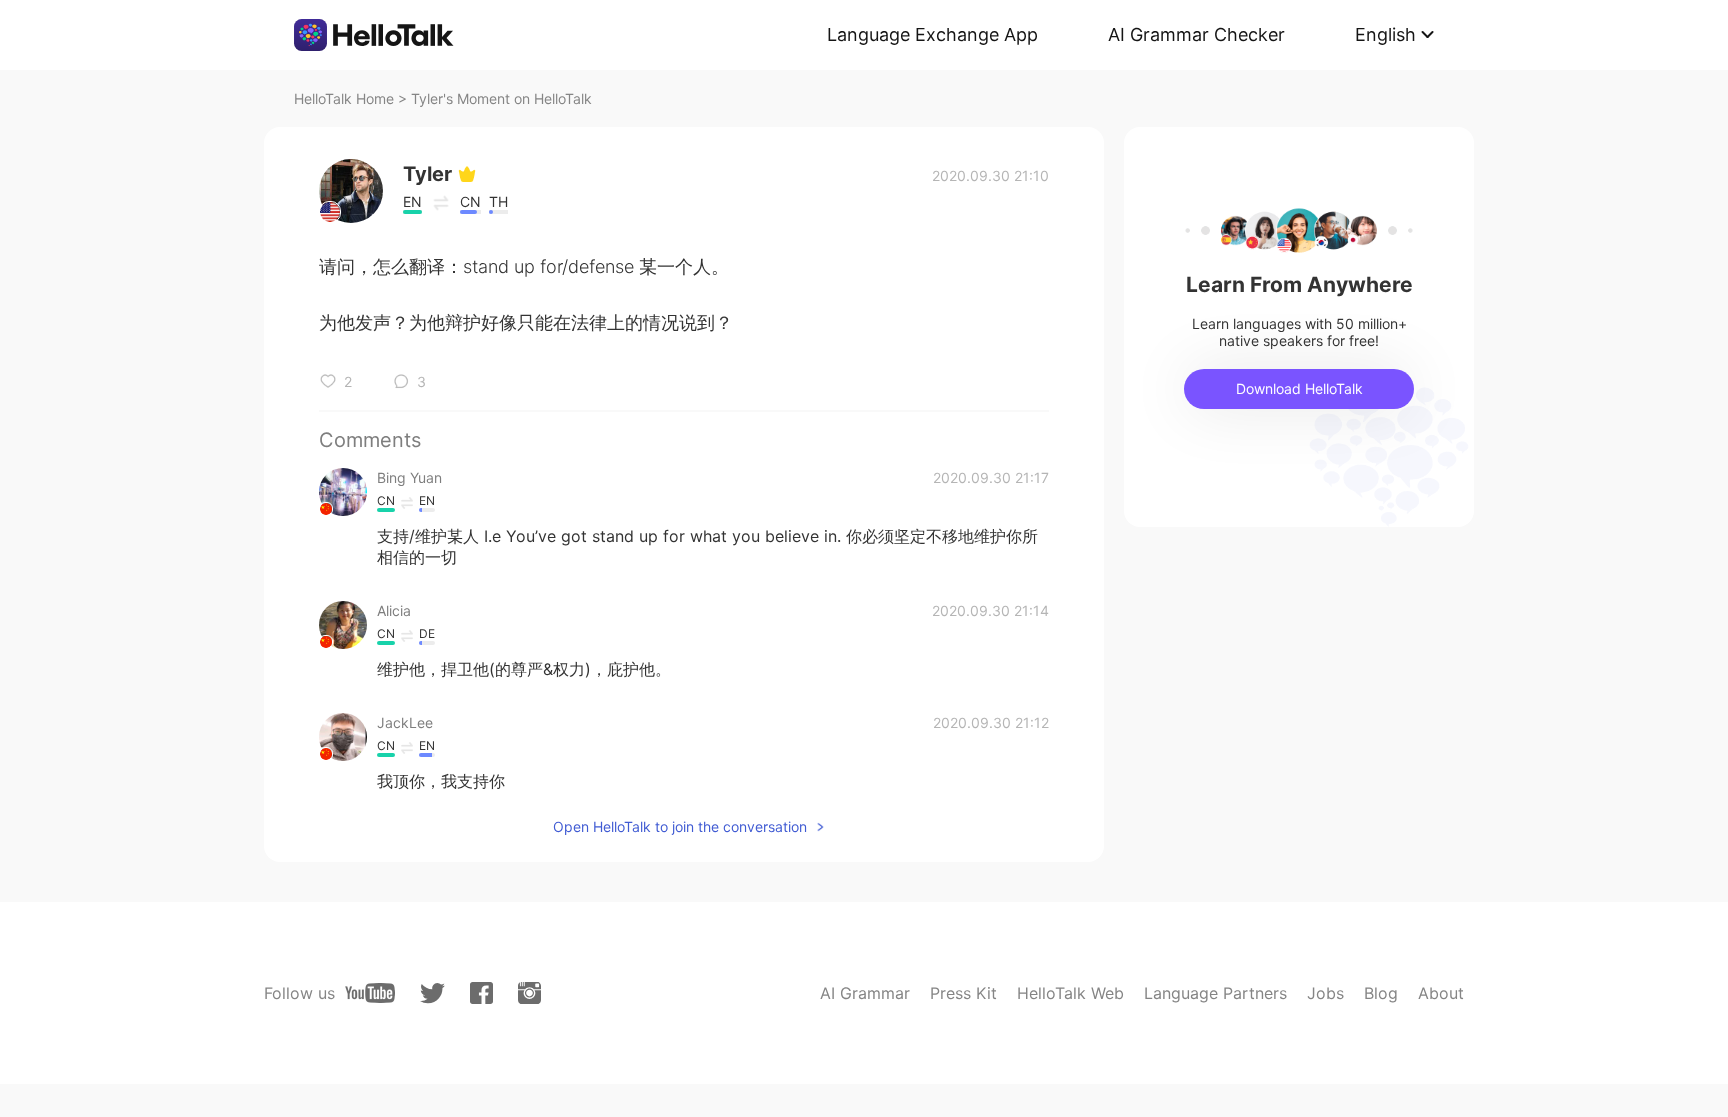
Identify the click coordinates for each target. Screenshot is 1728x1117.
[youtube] (370, 993)
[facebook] (481, 993)
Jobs (1325, 993)
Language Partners (1215, 993)
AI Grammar (865, 993)
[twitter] (432, 993)
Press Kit (963, 993)
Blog (1381, 993)
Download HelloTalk (1299, 388)
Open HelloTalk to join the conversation (680, 826)
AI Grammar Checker (1196, 34)
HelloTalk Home (344, 98)
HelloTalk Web (1070, 993)
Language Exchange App (932, 34)
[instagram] (529, 993)
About (1441, 993)
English (1385, 34)
